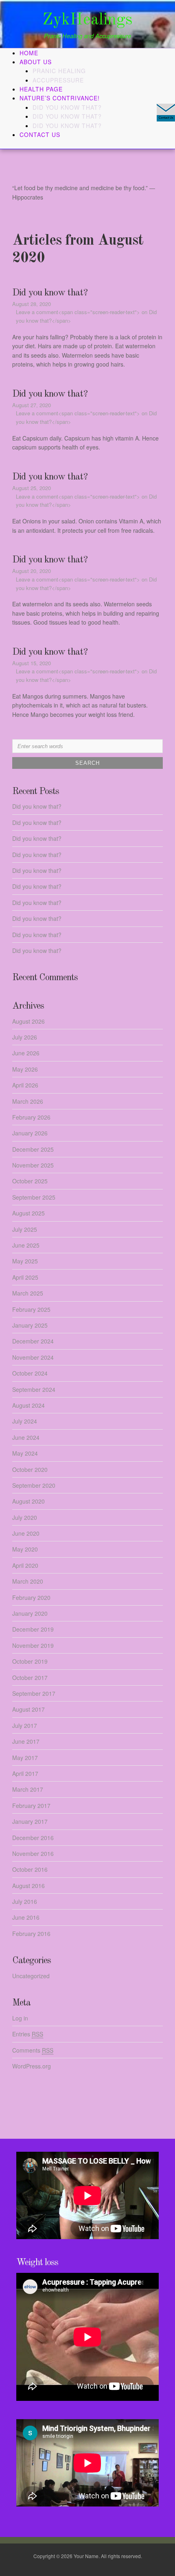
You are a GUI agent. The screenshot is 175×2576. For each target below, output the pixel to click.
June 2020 (26, 1533)
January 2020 (30, 1613)
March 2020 (28, 1581)
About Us (36, 62)
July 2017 (25, 1725)
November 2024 (33, 1357)
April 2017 (25, 1773)
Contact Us (40, 135)
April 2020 (25, 1565)
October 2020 (30, 1469)
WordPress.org (32, 2066)
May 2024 (25, 1453)
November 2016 (33, 1853)
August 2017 (28, 1709)
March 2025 (28, 1293)
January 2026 (30, 1133)
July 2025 (25, 1229)
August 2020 (28, 1501)
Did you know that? (67, 107)
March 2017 (28, 1789)
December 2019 (33, 1629)
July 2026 (25, 1037)
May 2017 (25, 1758)
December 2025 (33, 1149)
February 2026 (31, 1117)
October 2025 (30, 1181)
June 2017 (26, 1741)
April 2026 (25, 1085)
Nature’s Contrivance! (60, 98)
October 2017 (30, 1678)
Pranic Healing (59, 71)
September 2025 (34, 1197)
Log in (20, 2018)
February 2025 (31, 1309)
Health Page (41, 89)
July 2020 (25, 1517)
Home (29, 53)
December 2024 (33, 1341)
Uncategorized (31, 1976)
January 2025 (30, 1325)
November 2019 (33, 1645)
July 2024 (25, 1421)
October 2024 (30, 1373)
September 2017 (34, 1693)
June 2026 (26, 1053)
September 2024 (34, 1389)
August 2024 (28, 1405)
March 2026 (28, 1101)
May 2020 (25, 1549)
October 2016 (30, 1869)
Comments (33, 2050)
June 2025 (26, 1245)
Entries (28, 2034)
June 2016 (26, 1917)
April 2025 (25, 1277)
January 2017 (30, 1821)
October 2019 (30, 1661)
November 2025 (33, 1165)
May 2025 (25, 1261)
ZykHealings (87, 20)
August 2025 (28, 1213)
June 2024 (26, 1437)
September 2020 (34, 1485)
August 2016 (28, 1886)
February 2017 (31, 1806)
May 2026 (25, 1069)
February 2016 (31, 1934)
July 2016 (25, 1901)
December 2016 (33, 1838)
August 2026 (28, 1021)
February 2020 (31, 1597)
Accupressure (58, 80)
